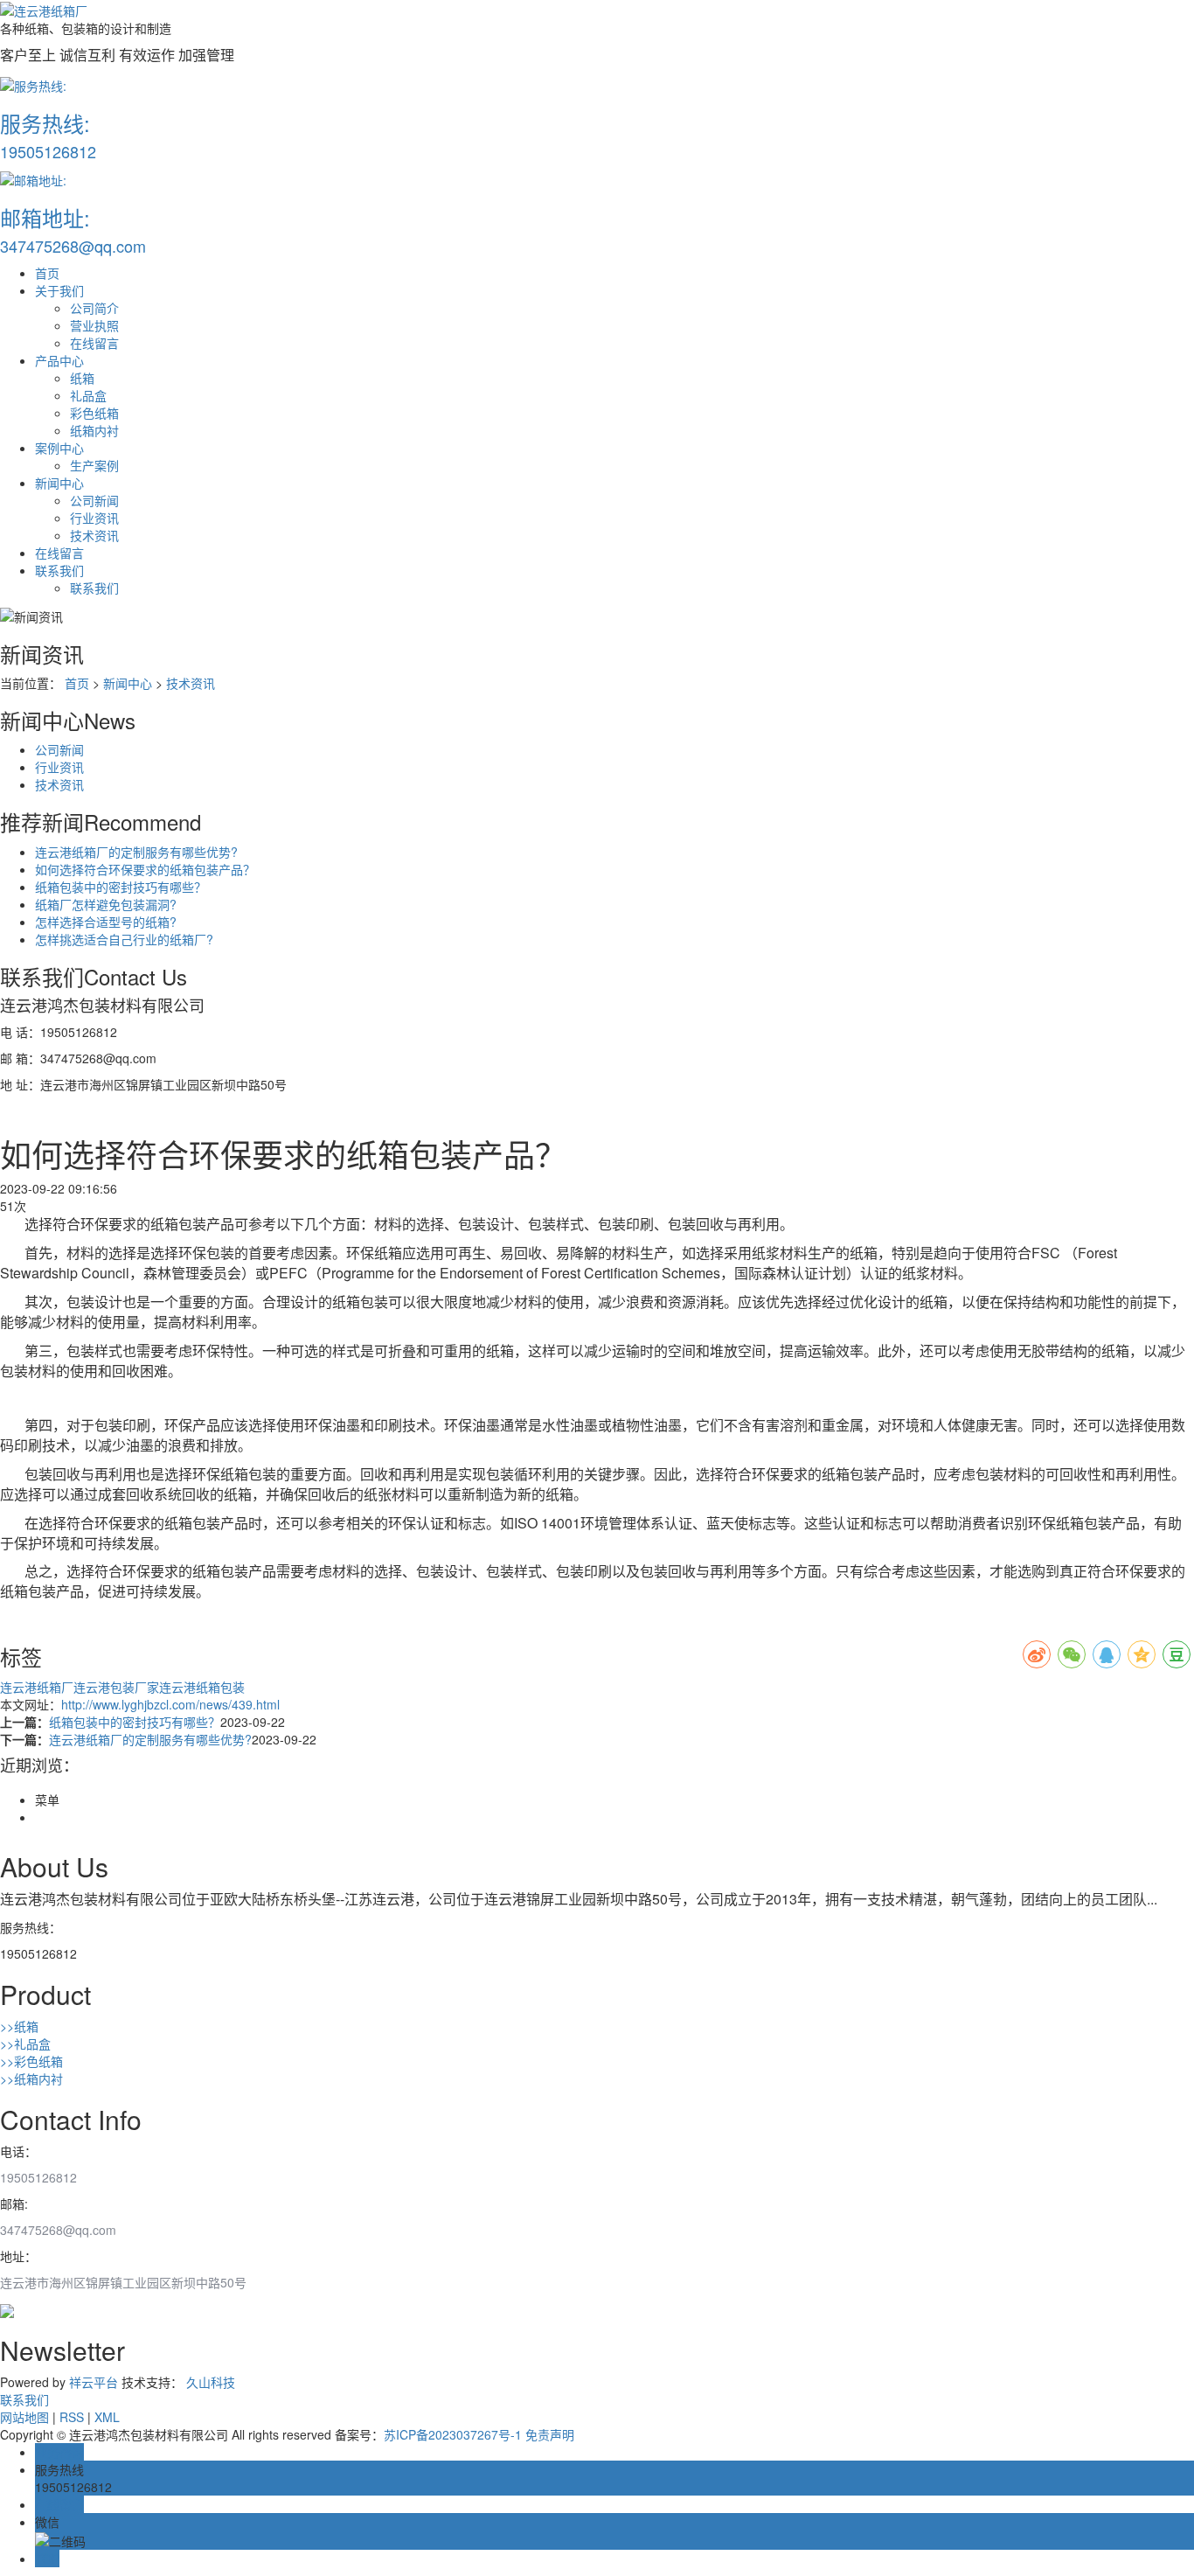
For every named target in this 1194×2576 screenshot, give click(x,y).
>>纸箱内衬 (31, 2078)
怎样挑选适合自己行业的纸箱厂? (124, 939)
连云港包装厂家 (116, 1687)
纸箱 (82, 378)
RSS (72, 2417)
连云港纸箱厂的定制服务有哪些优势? (136, 852)
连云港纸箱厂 (37, 1687)
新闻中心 (59, 483)
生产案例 (94, 465)
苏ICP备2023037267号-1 (453, 2434)
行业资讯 (94, 518)
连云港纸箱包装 (202, 1687)
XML (107, 2417)
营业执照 (94, 325)
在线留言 (94, 343)
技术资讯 (94, 535)
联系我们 (59, 570)
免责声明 (550, 2434)
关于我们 (59, 290)
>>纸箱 (19, 2026)
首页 (47, 273)
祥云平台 (94, 2382)
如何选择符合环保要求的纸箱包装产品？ (145, 869)
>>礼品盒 (25, 2043)
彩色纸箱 (94, 413)
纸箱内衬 (94, 430)
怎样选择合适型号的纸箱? (106, 922)
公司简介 (94, 308)
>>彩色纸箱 (31, 2061)
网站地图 (24, 2417)
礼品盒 (88, 395)
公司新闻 (94, 500)
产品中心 (59, 360)
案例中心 (59, 448)
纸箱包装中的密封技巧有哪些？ (121, 887)
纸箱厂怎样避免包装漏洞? (106, 904)
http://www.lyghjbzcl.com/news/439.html (170, 1704)
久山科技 (211, 2382)
